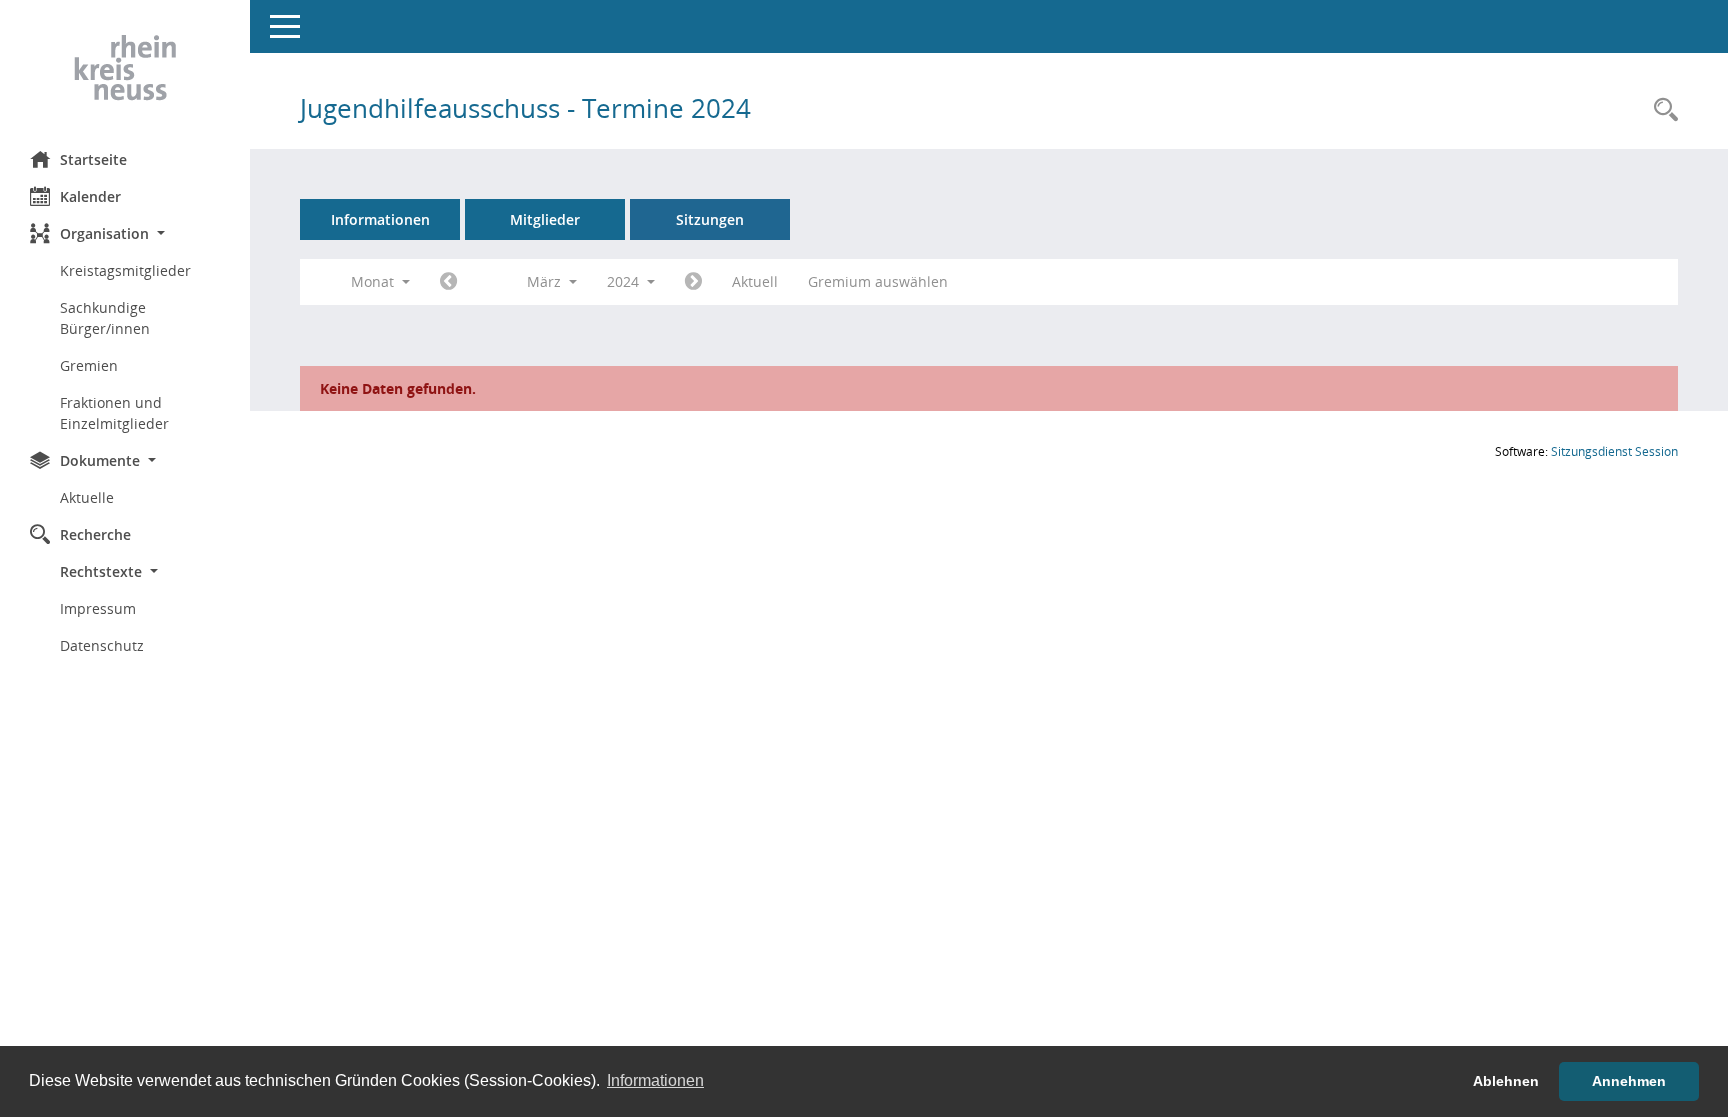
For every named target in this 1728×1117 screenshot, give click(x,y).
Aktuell (755, 281)
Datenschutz (102, 645)
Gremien (89, 365)
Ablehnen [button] (1506, 1081)
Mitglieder (545, 219)
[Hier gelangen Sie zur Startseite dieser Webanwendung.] (125, 68)
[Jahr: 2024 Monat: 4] (693, 282)
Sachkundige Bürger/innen (105, 318)
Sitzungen (710, 219)
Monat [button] (374, 281)
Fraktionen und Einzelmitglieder (114, 413)
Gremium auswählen (878, 281)
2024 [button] (625, 281)
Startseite (93, 159)
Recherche (95, 534)
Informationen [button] (655, 1080)
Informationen (380, 219)
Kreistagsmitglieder (125, 270)
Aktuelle (87, 497)
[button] (125, 233)
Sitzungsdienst (1614, 451)
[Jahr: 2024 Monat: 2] (448, 282)
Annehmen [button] (1629, 1081)
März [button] (546, 281)
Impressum (98, 608)
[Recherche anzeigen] (1661, 110)
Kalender (90, 196)
